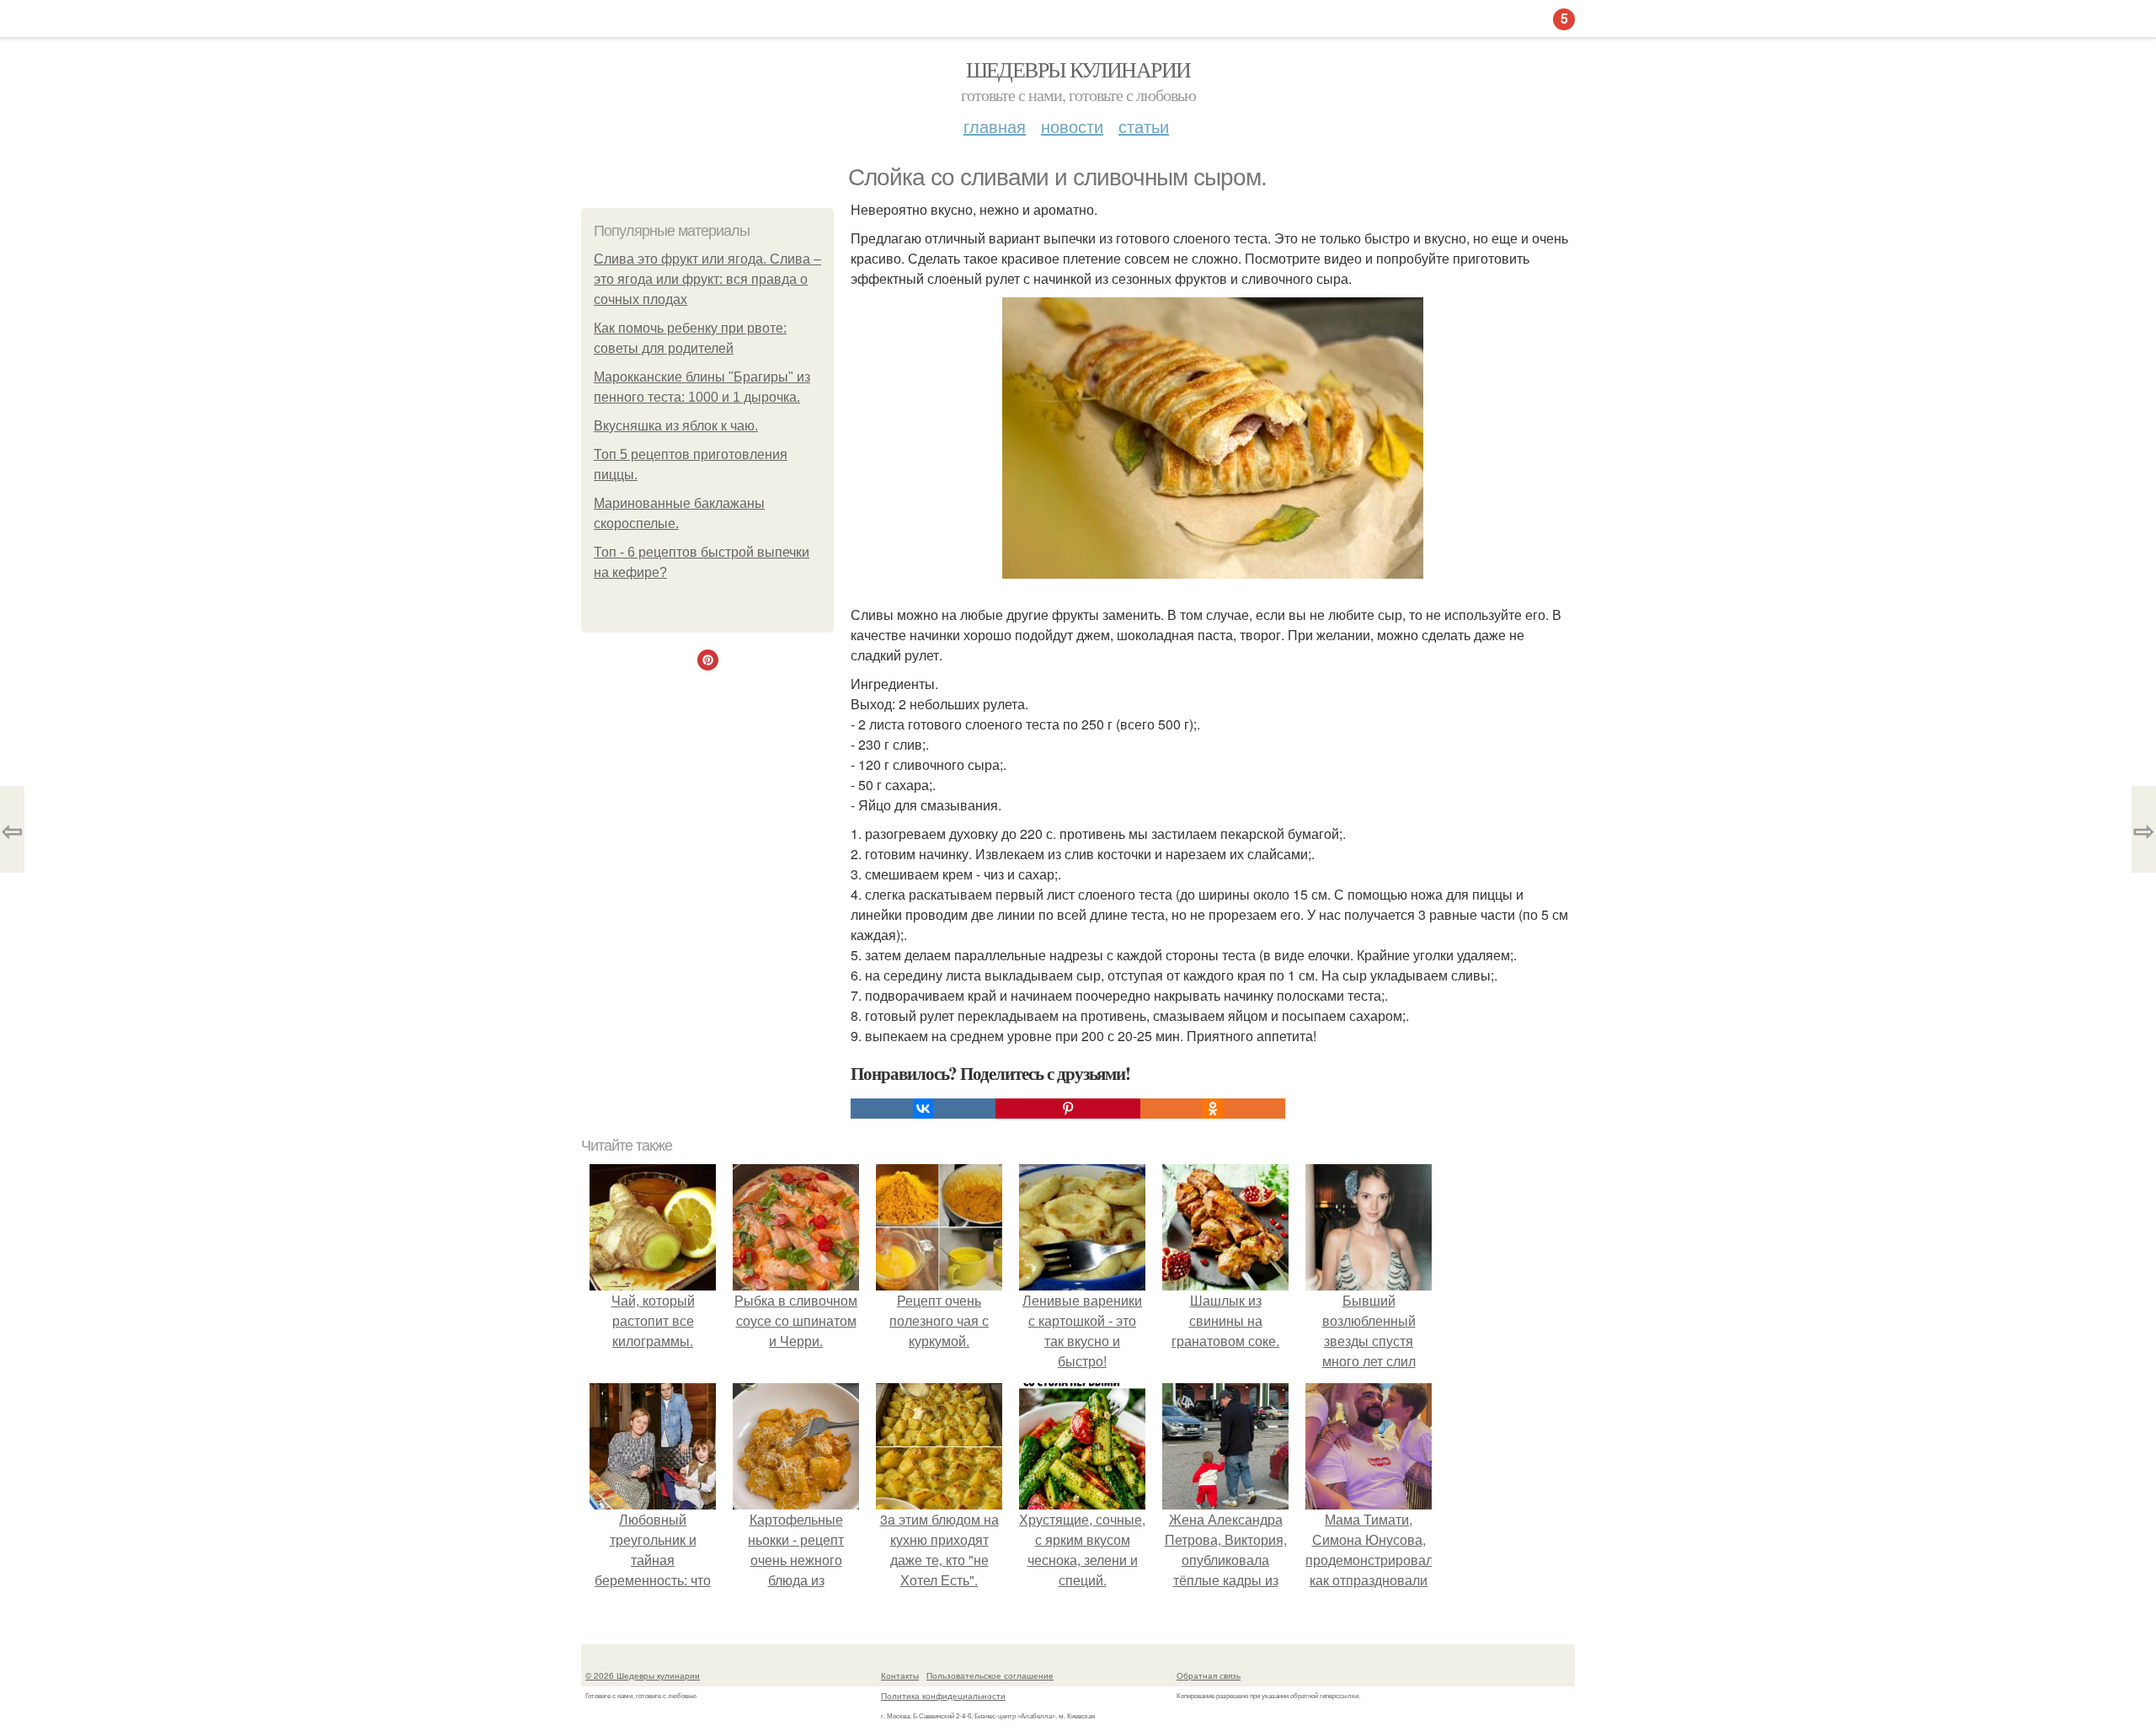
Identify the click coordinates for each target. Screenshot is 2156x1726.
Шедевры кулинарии (1078, 69)
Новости (1072, 126)
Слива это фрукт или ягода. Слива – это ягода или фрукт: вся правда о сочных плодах (707, 279)
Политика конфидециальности (943, 1696)
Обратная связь (1209, 1675)
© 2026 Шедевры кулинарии (643, 1675)
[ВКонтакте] (923, 1109)
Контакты (900, 1675)
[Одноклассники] (1213, 1109)
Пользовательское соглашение (990, 1675)
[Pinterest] (1068, 1109)
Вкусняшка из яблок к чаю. (676, 426)
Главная (995, 126)
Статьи (1144, 126)
